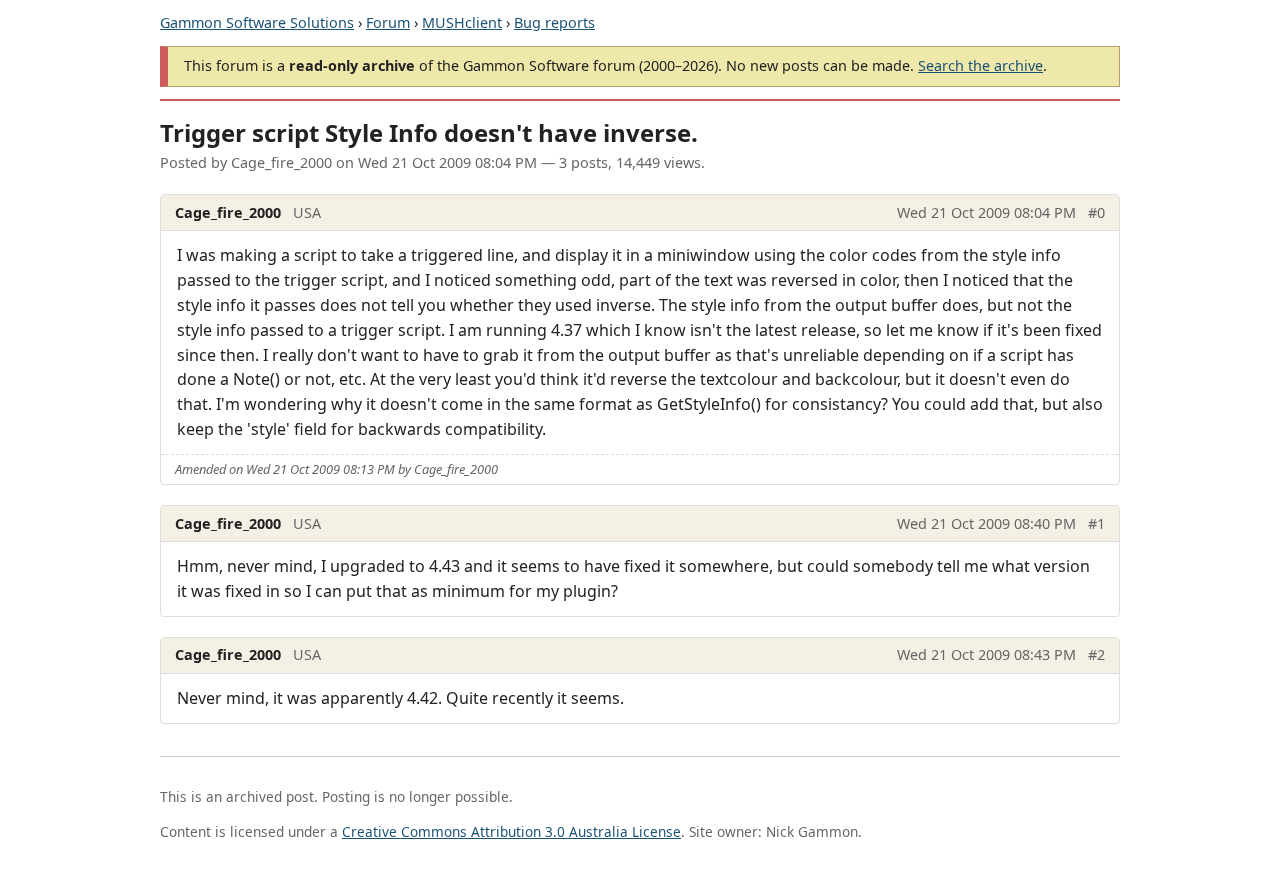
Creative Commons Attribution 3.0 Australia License (511, 831)
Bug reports (554, 22)
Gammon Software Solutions (257, 22)
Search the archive (980, 65)
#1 (1096, 523)
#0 (1096, 212)
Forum (388, 22)
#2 (1096, 654)
